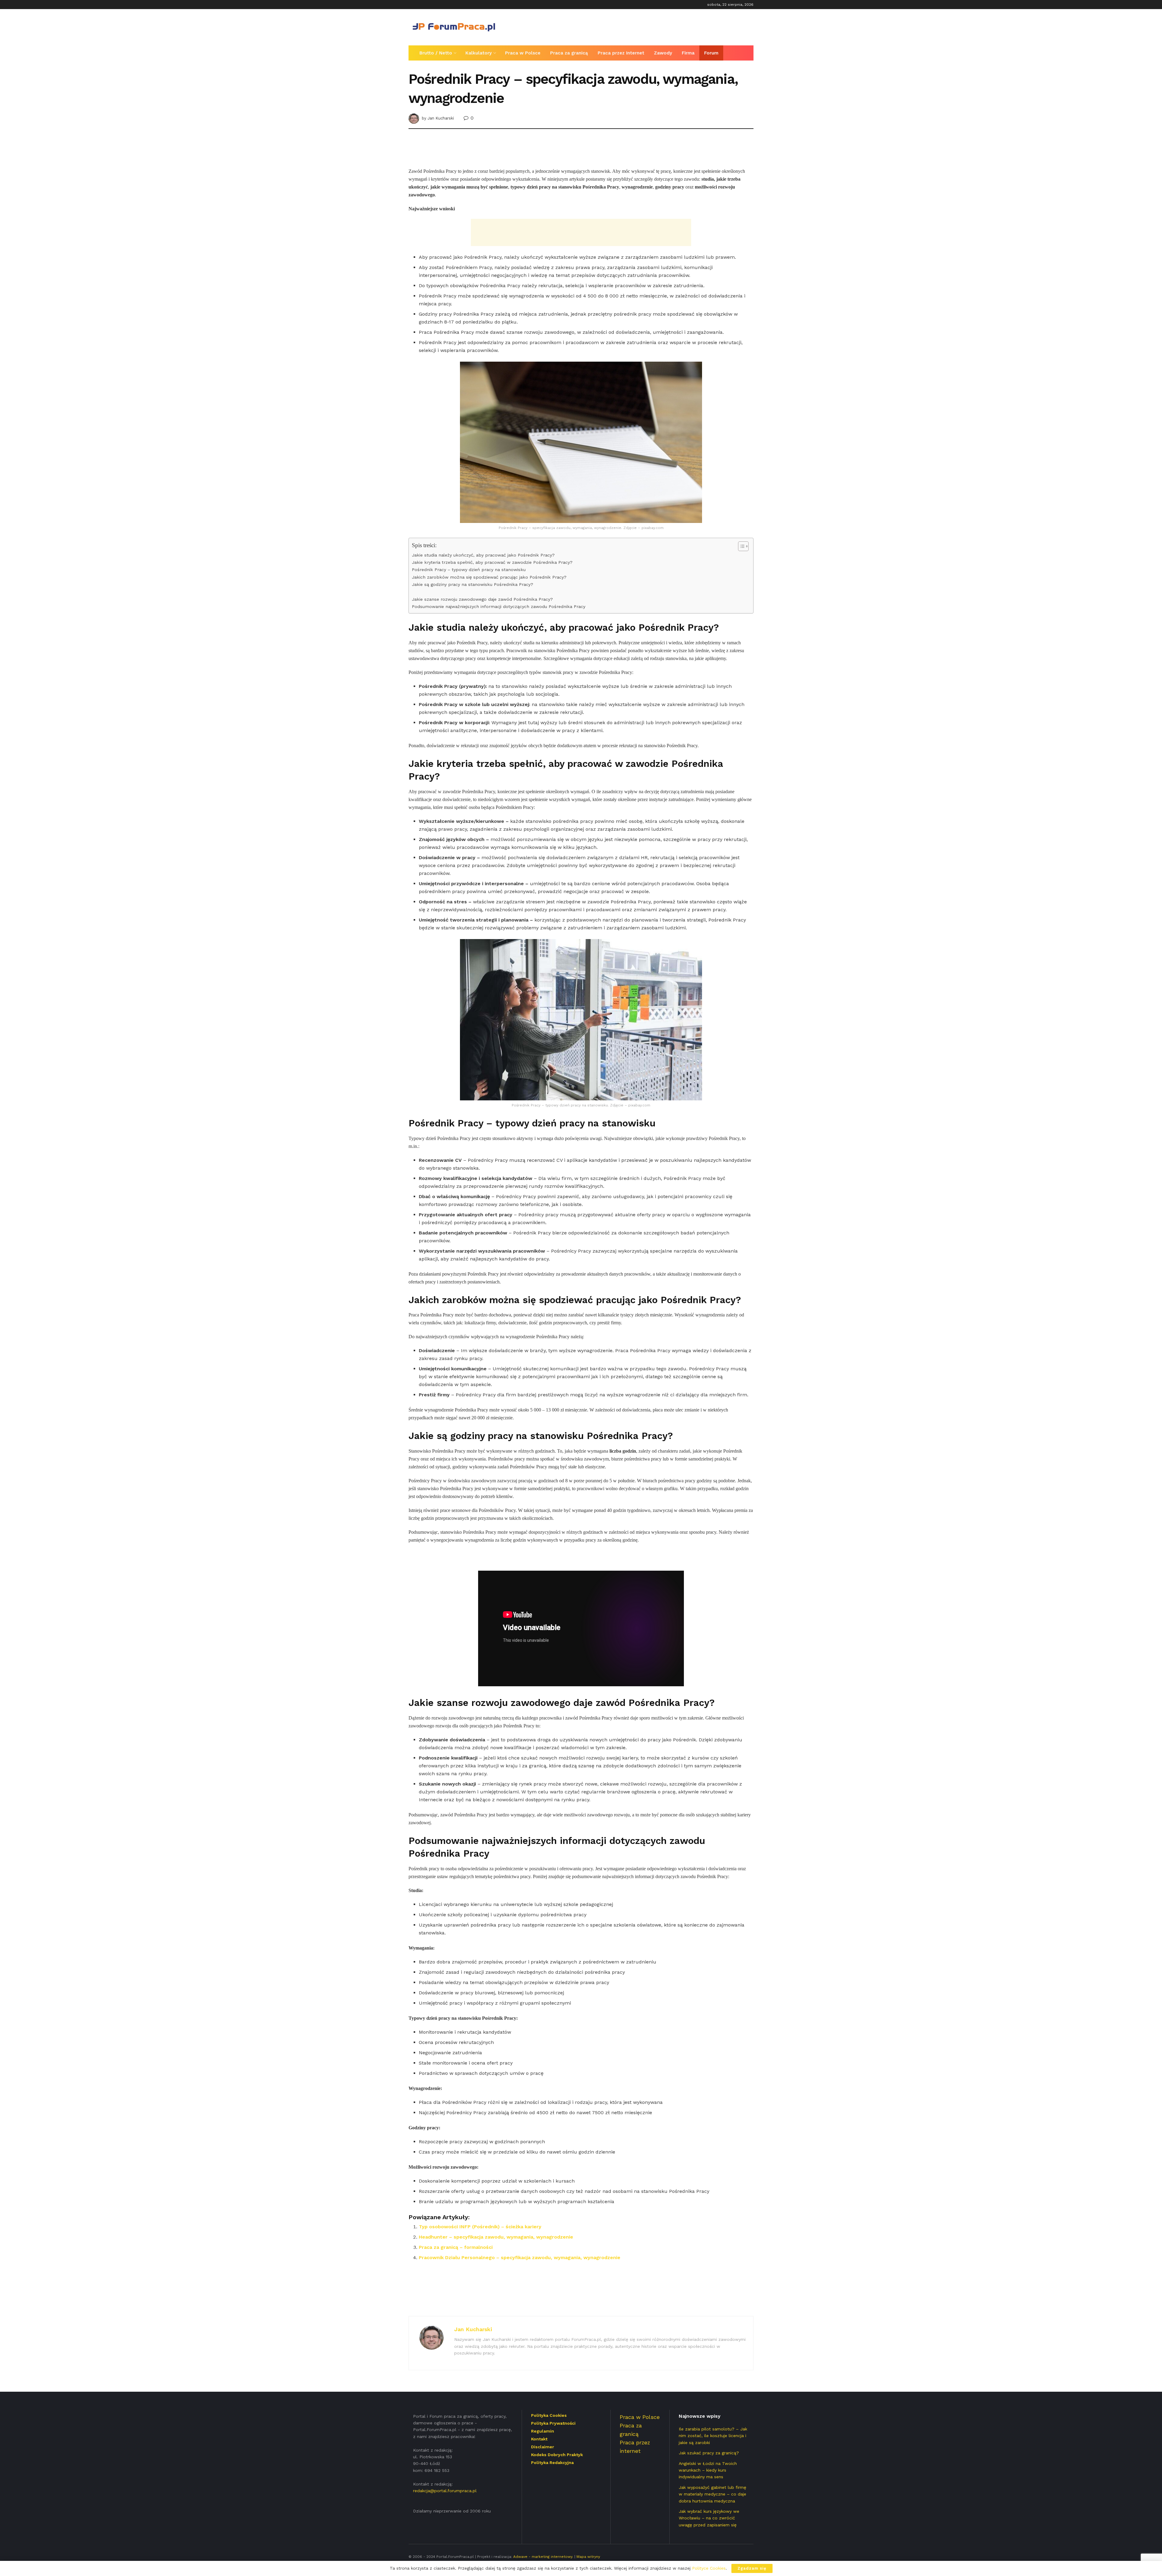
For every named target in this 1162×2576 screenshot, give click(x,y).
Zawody (663, 53)
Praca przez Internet (621, 53)
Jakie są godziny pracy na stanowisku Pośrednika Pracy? (473, 585)
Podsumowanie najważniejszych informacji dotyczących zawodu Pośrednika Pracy (499, 607)
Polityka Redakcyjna (552, 2463)
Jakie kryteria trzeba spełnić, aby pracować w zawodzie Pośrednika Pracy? (492, 562)
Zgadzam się (752, 2568)
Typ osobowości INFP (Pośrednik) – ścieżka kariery (480, 2227)
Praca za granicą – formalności (456, 2247)
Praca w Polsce (523, 53)
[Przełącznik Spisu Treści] (740, 546)
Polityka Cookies (549, 2415)
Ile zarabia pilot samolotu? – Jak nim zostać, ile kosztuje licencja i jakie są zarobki (713, 2436)
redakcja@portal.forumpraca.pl (445, 2491)
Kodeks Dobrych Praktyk (557, 2455)
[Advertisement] (643, 26)
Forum (711, 53)
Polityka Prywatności (553, 2423)
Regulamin (543, 2431)
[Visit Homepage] (454, 27)
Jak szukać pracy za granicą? (709, 2453)
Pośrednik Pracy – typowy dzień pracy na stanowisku (469, 570)
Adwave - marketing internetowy (543, 2557)
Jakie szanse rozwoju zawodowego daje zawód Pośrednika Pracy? (482, 599)
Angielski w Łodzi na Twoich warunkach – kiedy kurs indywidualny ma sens (708, 2470)
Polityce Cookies (709, 2568)
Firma (688, 53)
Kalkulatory (479, 53)
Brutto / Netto (436, 53)
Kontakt (539, 2439)
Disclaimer (543, 2447)
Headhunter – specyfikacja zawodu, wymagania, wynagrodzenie (496, 2237)
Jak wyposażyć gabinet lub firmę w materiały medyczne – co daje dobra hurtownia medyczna (712, 2494)
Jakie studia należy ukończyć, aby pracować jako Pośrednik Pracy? (483, 555)
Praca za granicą (569, 53)
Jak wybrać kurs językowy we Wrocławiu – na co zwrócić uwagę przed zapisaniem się (709, 2518)
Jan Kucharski (441, 118)
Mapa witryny (588, 2557)
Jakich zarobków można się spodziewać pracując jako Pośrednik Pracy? (489, 577)
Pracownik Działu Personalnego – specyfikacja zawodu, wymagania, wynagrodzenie (520, 2257)
